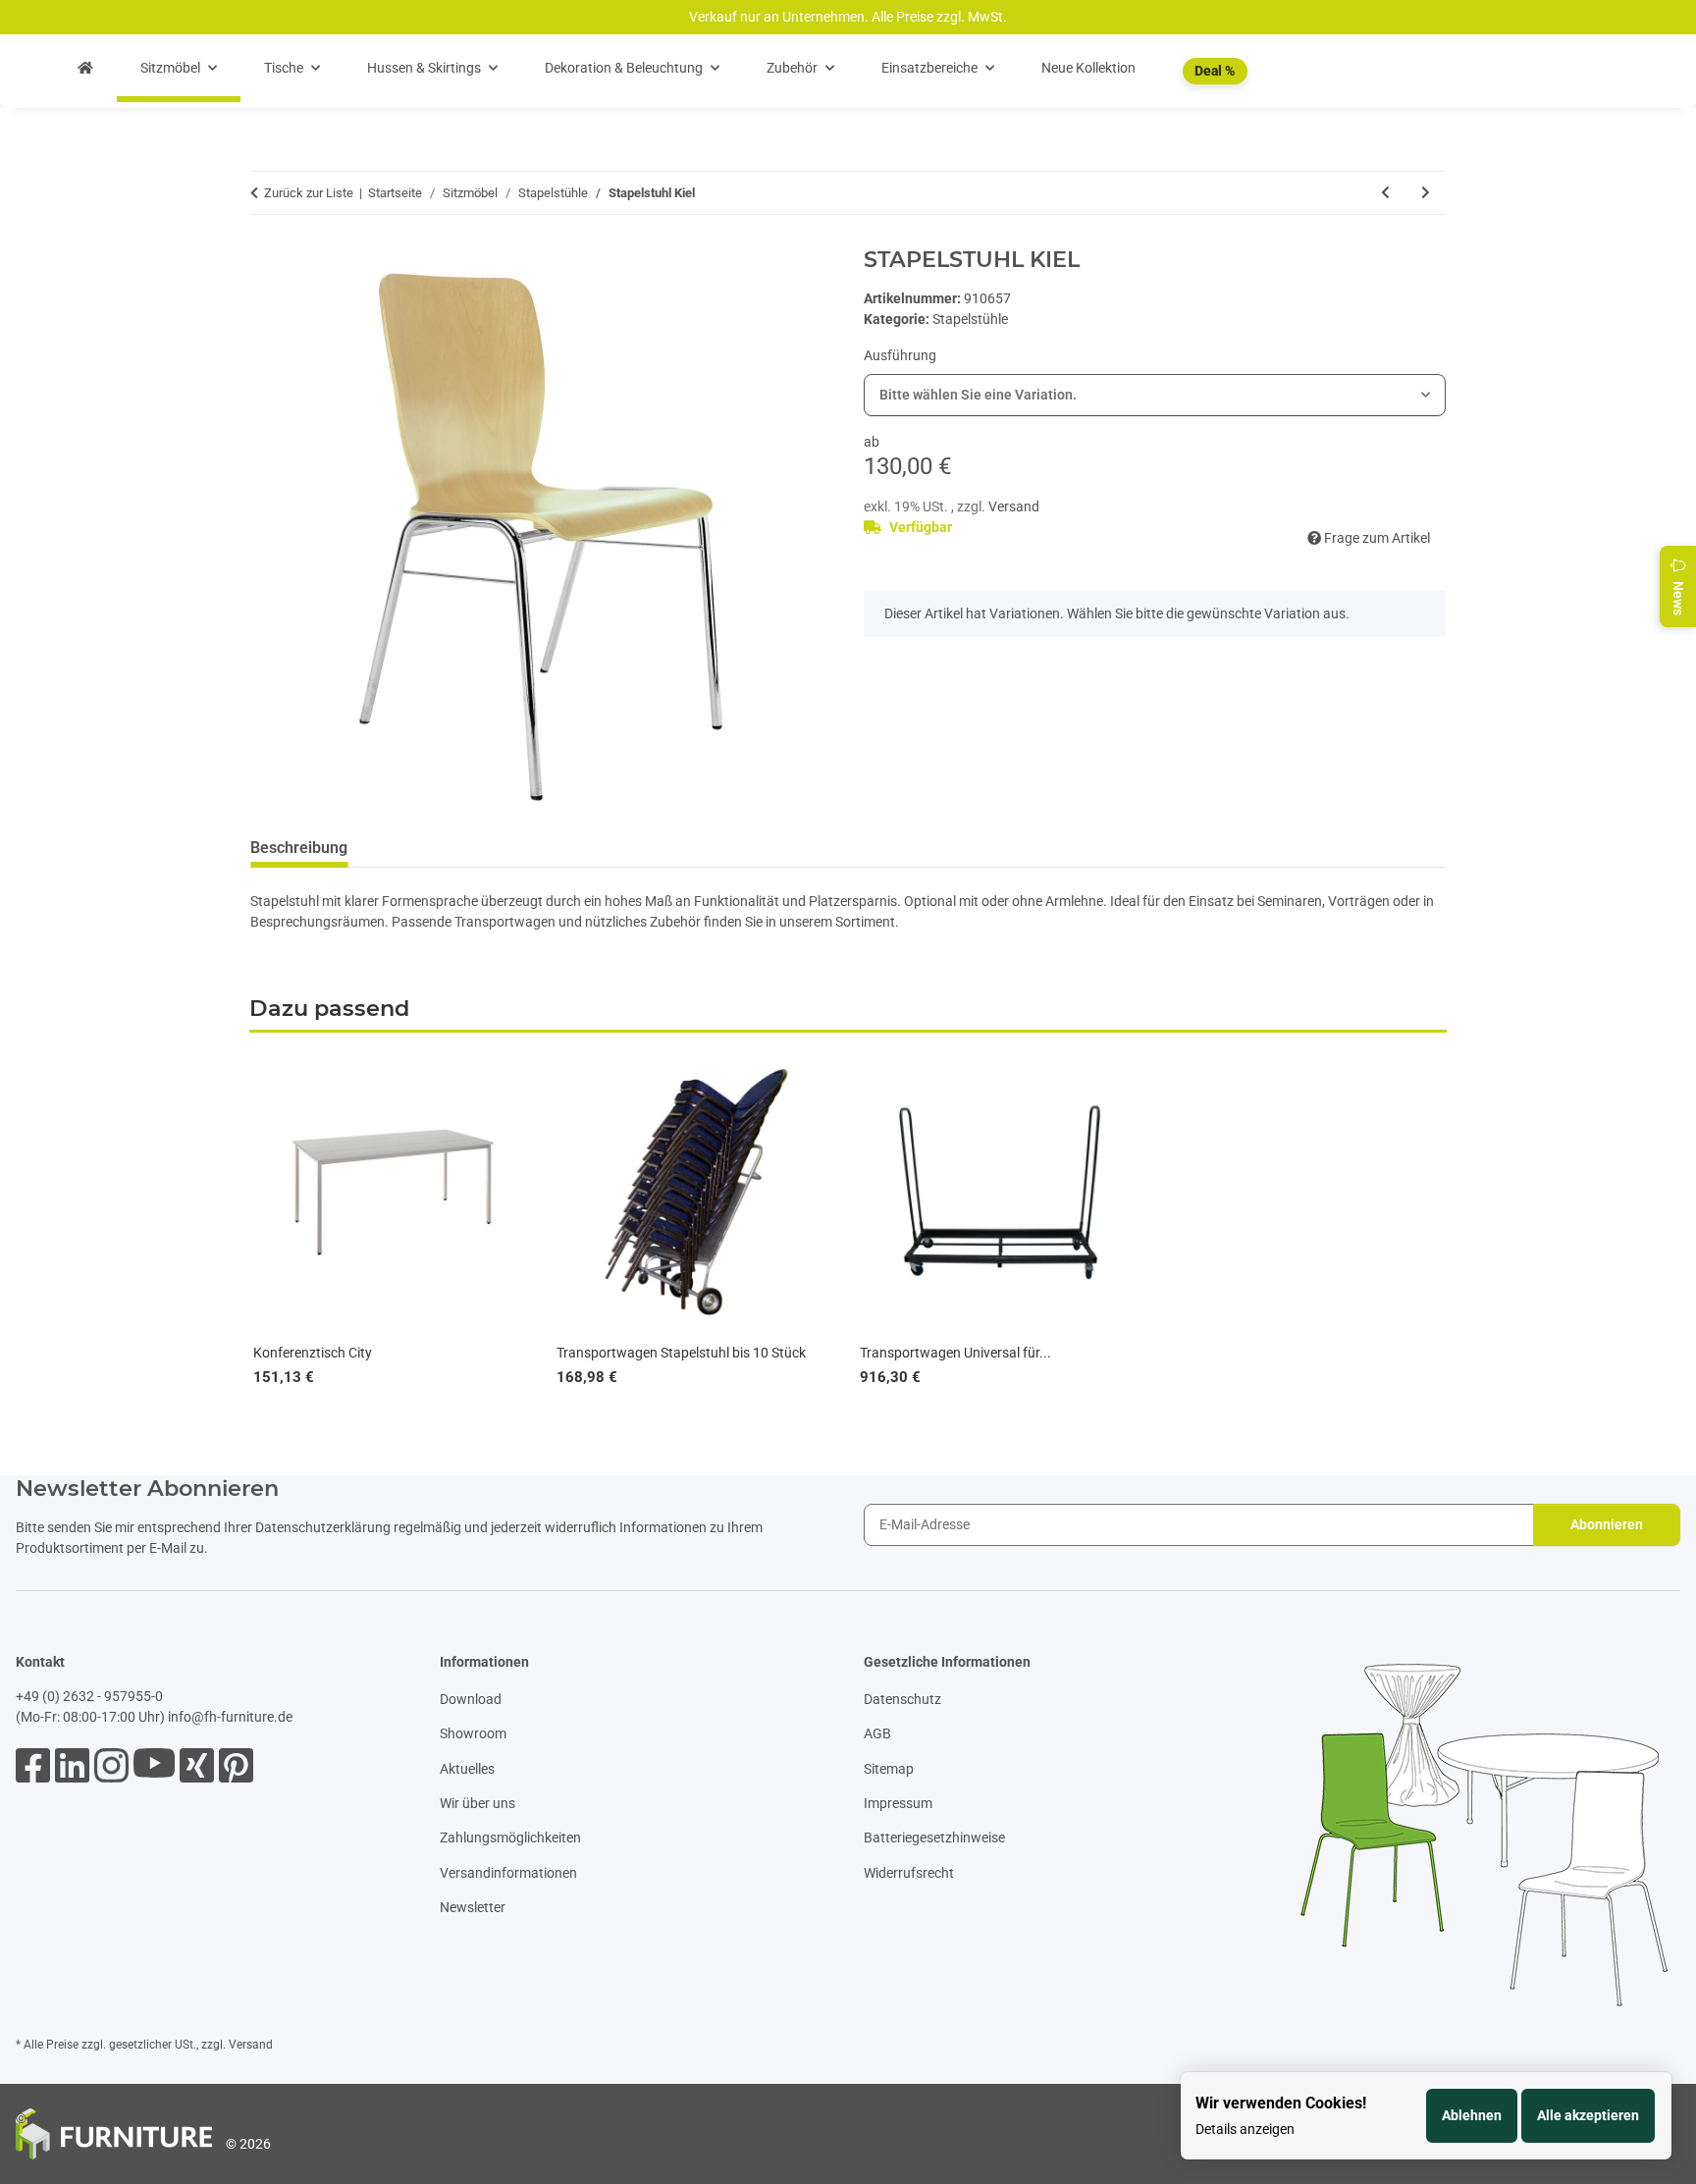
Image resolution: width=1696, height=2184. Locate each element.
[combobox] (1155, 395)
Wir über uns (477, 1803)
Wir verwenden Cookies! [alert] (1281, 2103)
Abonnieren (1607, 1524)
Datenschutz (902, 1699)
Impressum (898, 1803)
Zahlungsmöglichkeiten (510, 1838)
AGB (877, 1733)
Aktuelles (467, 1769)
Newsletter (473, 1907)
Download (471, 1699)
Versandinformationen (508, 1873)
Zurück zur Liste (309, 193)
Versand (1014, 506)
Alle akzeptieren (1588, 2115)
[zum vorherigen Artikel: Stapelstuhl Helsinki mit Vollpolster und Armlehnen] (1385, 193)
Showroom (473, 1733)
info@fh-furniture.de (230, 1717)
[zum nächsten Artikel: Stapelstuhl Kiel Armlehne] (1426, 193)
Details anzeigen (1245, 2129)
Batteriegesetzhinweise (934, 1838)
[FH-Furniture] (85, 68)
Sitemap (889, 1769)
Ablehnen (1472, 2115)
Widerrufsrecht (909, 1873)
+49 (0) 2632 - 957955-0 (89, 1696)
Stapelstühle (970, 319)
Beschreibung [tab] (299, 848)
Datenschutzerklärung (323, 1527)
